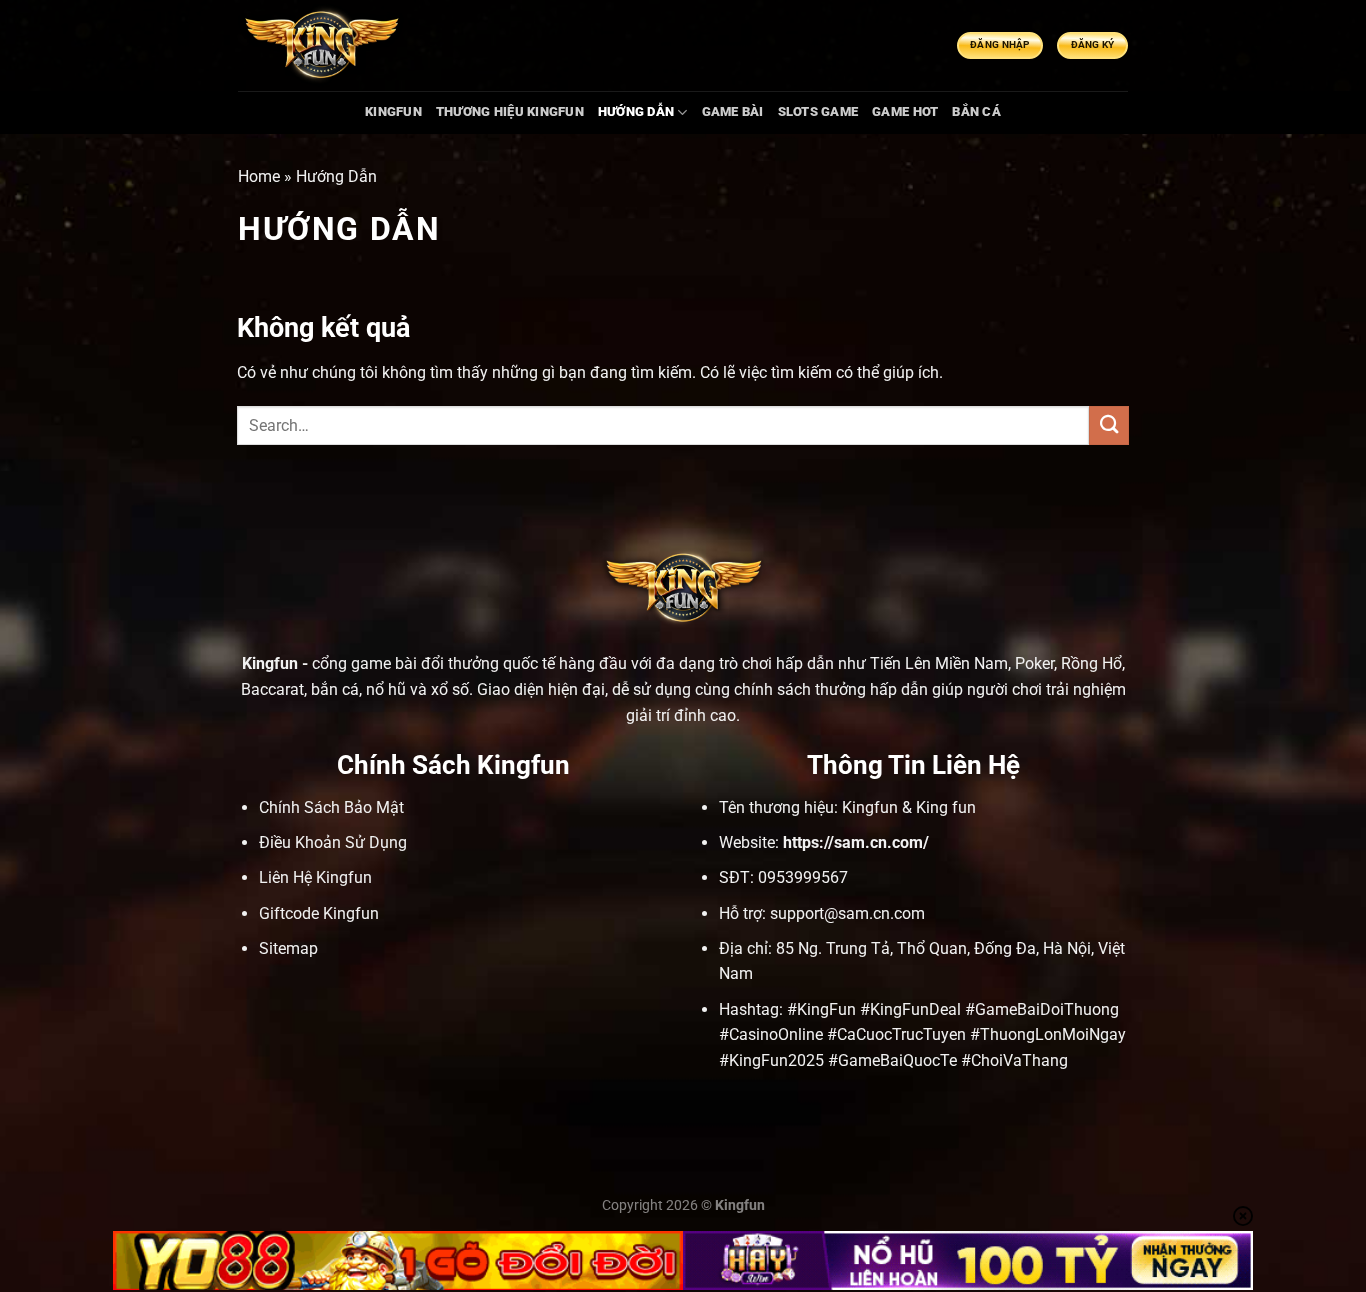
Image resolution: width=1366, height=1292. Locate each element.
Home (259, 176)
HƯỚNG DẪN (636, 111)
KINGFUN (393, 111)
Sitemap (288, 948)
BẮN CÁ (976, 111)
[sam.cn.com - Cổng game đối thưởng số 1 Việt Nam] (321, 46)
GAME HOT (905, 111)
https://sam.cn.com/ (856, 842)
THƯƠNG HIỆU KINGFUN (510, 111)
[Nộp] (1109, 425)
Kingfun (270, 663)
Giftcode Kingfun (319, 913)
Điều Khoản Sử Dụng (333, 842)
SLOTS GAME (818, 111)
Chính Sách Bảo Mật (331, 807)
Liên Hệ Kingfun (315, 877)
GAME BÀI (733, 111)
